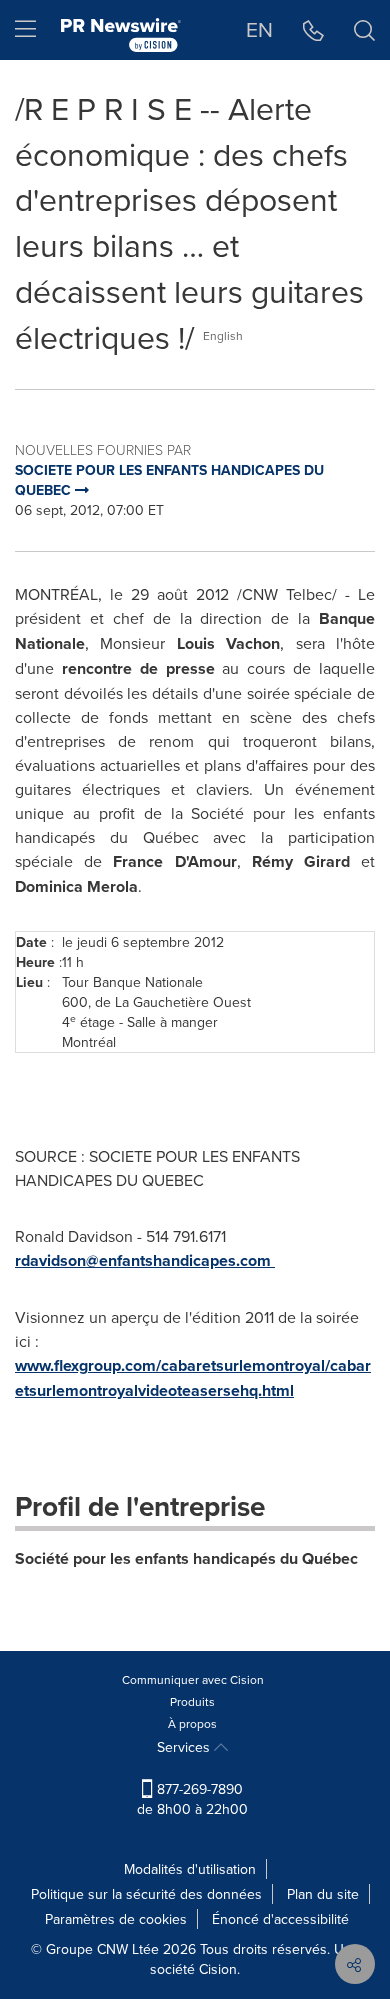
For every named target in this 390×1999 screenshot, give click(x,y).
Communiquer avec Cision (193, 1679)
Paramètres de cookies (116, 1919)
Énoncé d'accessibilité (280, 1919)
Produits (192, 1701)
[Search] (364, 30)
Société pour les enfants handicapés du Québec (186, 1558)
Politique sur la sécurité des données (146, 1894)
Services (185, 1747)
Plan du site (323, 1894)
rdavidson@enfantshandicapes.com (143, 1260)
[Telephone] (313, 30)
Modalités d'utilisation (190, 1869)
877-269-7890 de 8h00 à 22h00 (192, 1799)
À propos (192, 1723)
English (223, 335)
